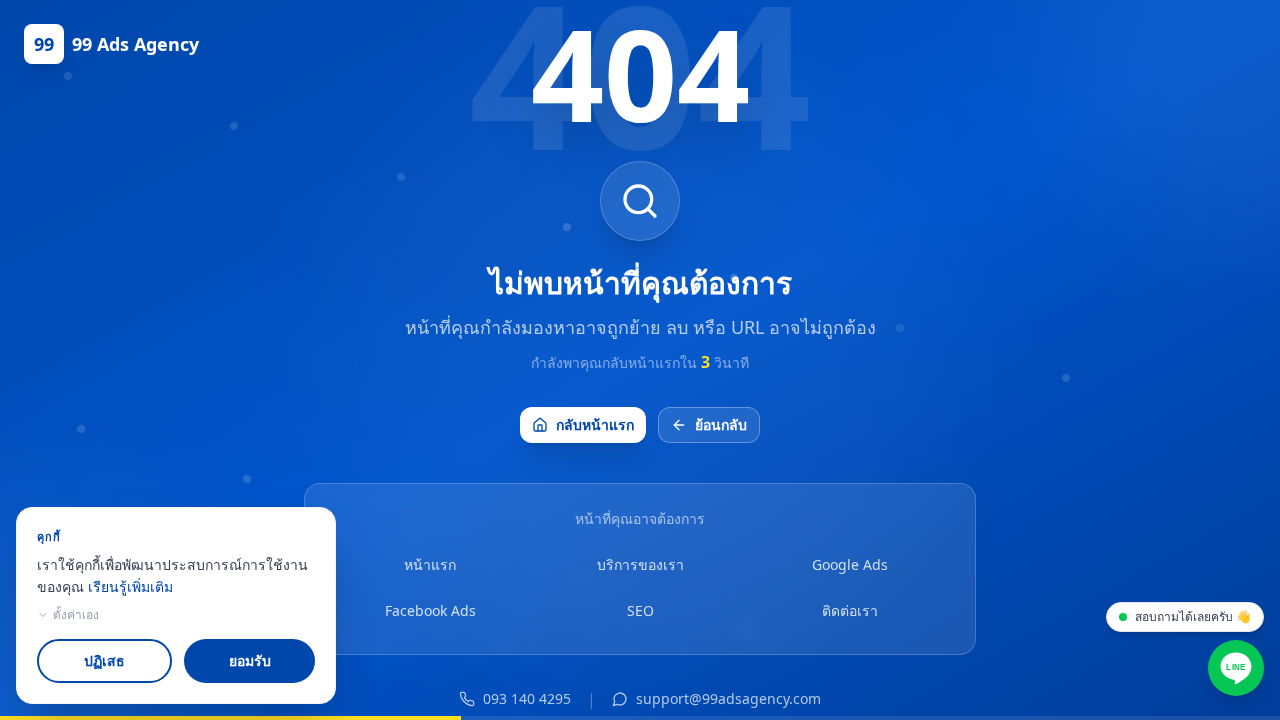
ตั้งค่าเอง (76, 615)
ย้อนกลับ (721, 424)
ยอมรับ (250, 660)
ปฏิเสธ (104, 660)
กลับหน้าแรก (595, 424)
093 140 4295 (527, 698)
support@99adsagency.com (728, 698)
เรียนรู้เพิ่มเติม (130, 586)
